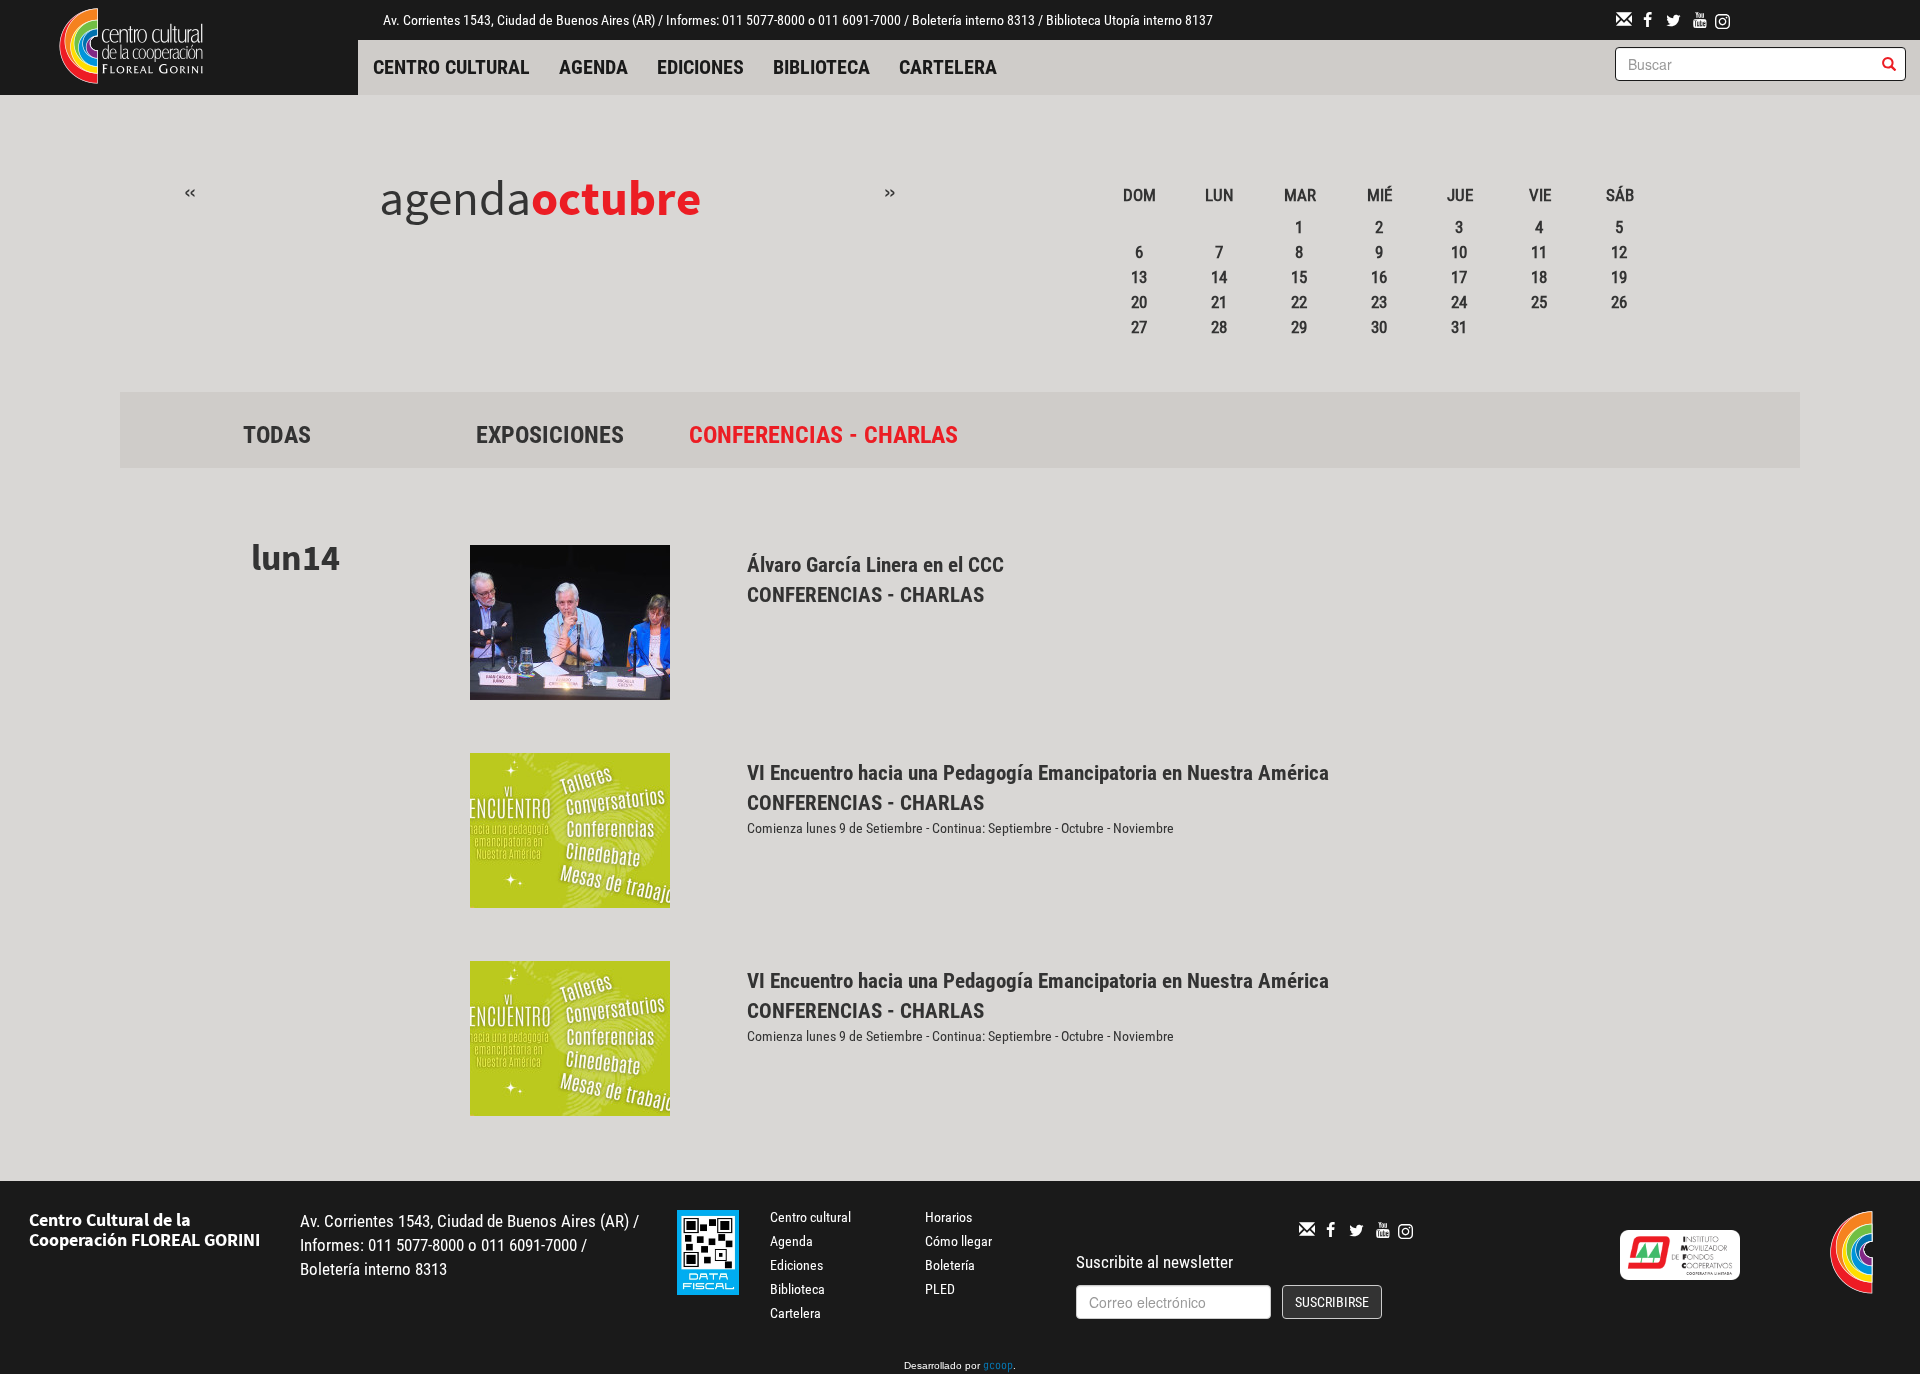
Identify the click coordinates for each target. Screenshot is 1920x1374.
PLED (940, 1289)
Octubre (616, 197)
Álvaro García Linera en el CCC (875, 565)
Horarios (948, 1217)
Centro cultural (451, 67)
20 (1139, 302)
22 (1299, 302)
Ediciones (700, 67)
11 (1539, 252)
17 (1459, 277)
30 (1379, 327)
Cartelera (948, 67)
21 (1219, 302)
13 (1139, 277)
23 (1379, 302)
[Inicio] (131, 44)
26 (1619, 302)
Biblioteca (821, 67)
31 (1459, 327)
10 (1459, 252)
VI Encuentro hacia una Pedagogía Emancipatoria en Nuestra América (1038, 773)
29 (1299, 327)
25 (1539, 302)
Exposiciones (550, 435)
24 (1459, 302)
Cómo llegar (958, 1241)
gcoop (998, 1367)
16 (1379, 277)
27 (1139, 327)
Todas (277, 435)
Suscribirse (1332, 1302)
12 (1619, 252)
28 (1219, 327)
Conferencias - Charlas (823, 435)
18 (1539, 277)
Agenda (593, 67)
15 (1299, 277)
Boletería (950, 1265)
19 (1619, 277)
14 (1219, 277)
